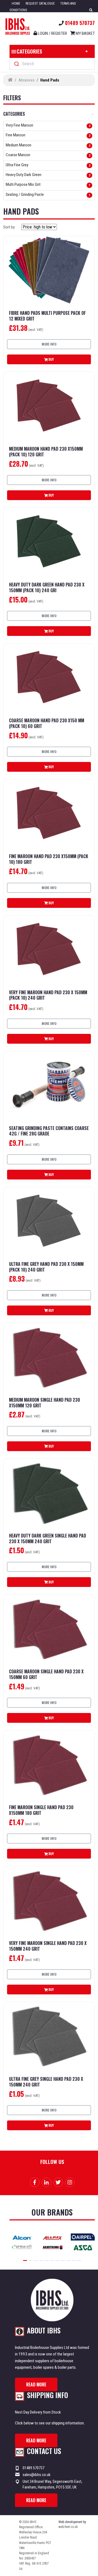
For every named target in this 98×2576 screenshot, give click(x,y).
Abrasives (27, 80)
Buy (51, 359)
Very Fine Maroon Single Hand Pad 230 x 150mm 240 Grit (48, 1946)
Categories (29, 51)
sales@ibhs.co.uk (37, 2475)
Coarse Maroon (18, 155)
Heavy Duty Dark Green (24, 175)
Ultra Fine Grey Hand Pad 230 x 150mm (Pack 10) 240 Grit (46, 1267)
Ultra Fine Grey (17, 165)
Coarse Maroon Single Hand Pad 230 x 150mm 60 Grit (46, 1674)
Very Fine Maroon (19, 125)
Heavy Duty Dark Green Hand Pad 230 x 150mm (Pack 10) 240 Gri (47, 588)
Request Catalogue (40, 4)
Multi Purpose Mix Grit (23, 185)
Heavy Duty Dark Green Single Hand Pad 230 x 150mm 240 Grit (48, 1539)
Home (16, 4)
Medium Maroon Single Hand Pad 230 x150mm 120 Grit (45, 1403)
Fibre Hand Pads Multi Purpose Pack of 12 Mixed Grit (47, 316)
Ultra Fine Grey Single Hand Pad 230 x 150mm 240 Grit (46, 2082)
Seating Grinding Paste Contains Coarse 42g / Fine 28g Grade (49, 1131)
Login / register (52, 33)
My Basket (85, 33)
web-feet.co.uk (68, 2527)
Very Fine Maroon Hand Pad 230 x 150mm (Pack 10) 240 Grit (48, 995)
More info (49, 344)
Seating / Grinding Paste (25, 195)
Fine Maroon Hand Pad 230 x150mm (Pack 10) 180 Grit (49, 859)
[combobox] (52, 64)
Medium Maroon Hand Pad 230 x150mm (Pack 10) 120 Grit (46, 452)
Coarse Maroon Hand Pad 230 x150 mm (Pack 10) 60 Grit (47, 723)
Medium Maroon (19, 145)
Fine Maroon (16, 135)
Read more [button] (36, 2384)
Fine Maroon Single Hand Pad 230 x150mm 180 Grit (41, 1810)
